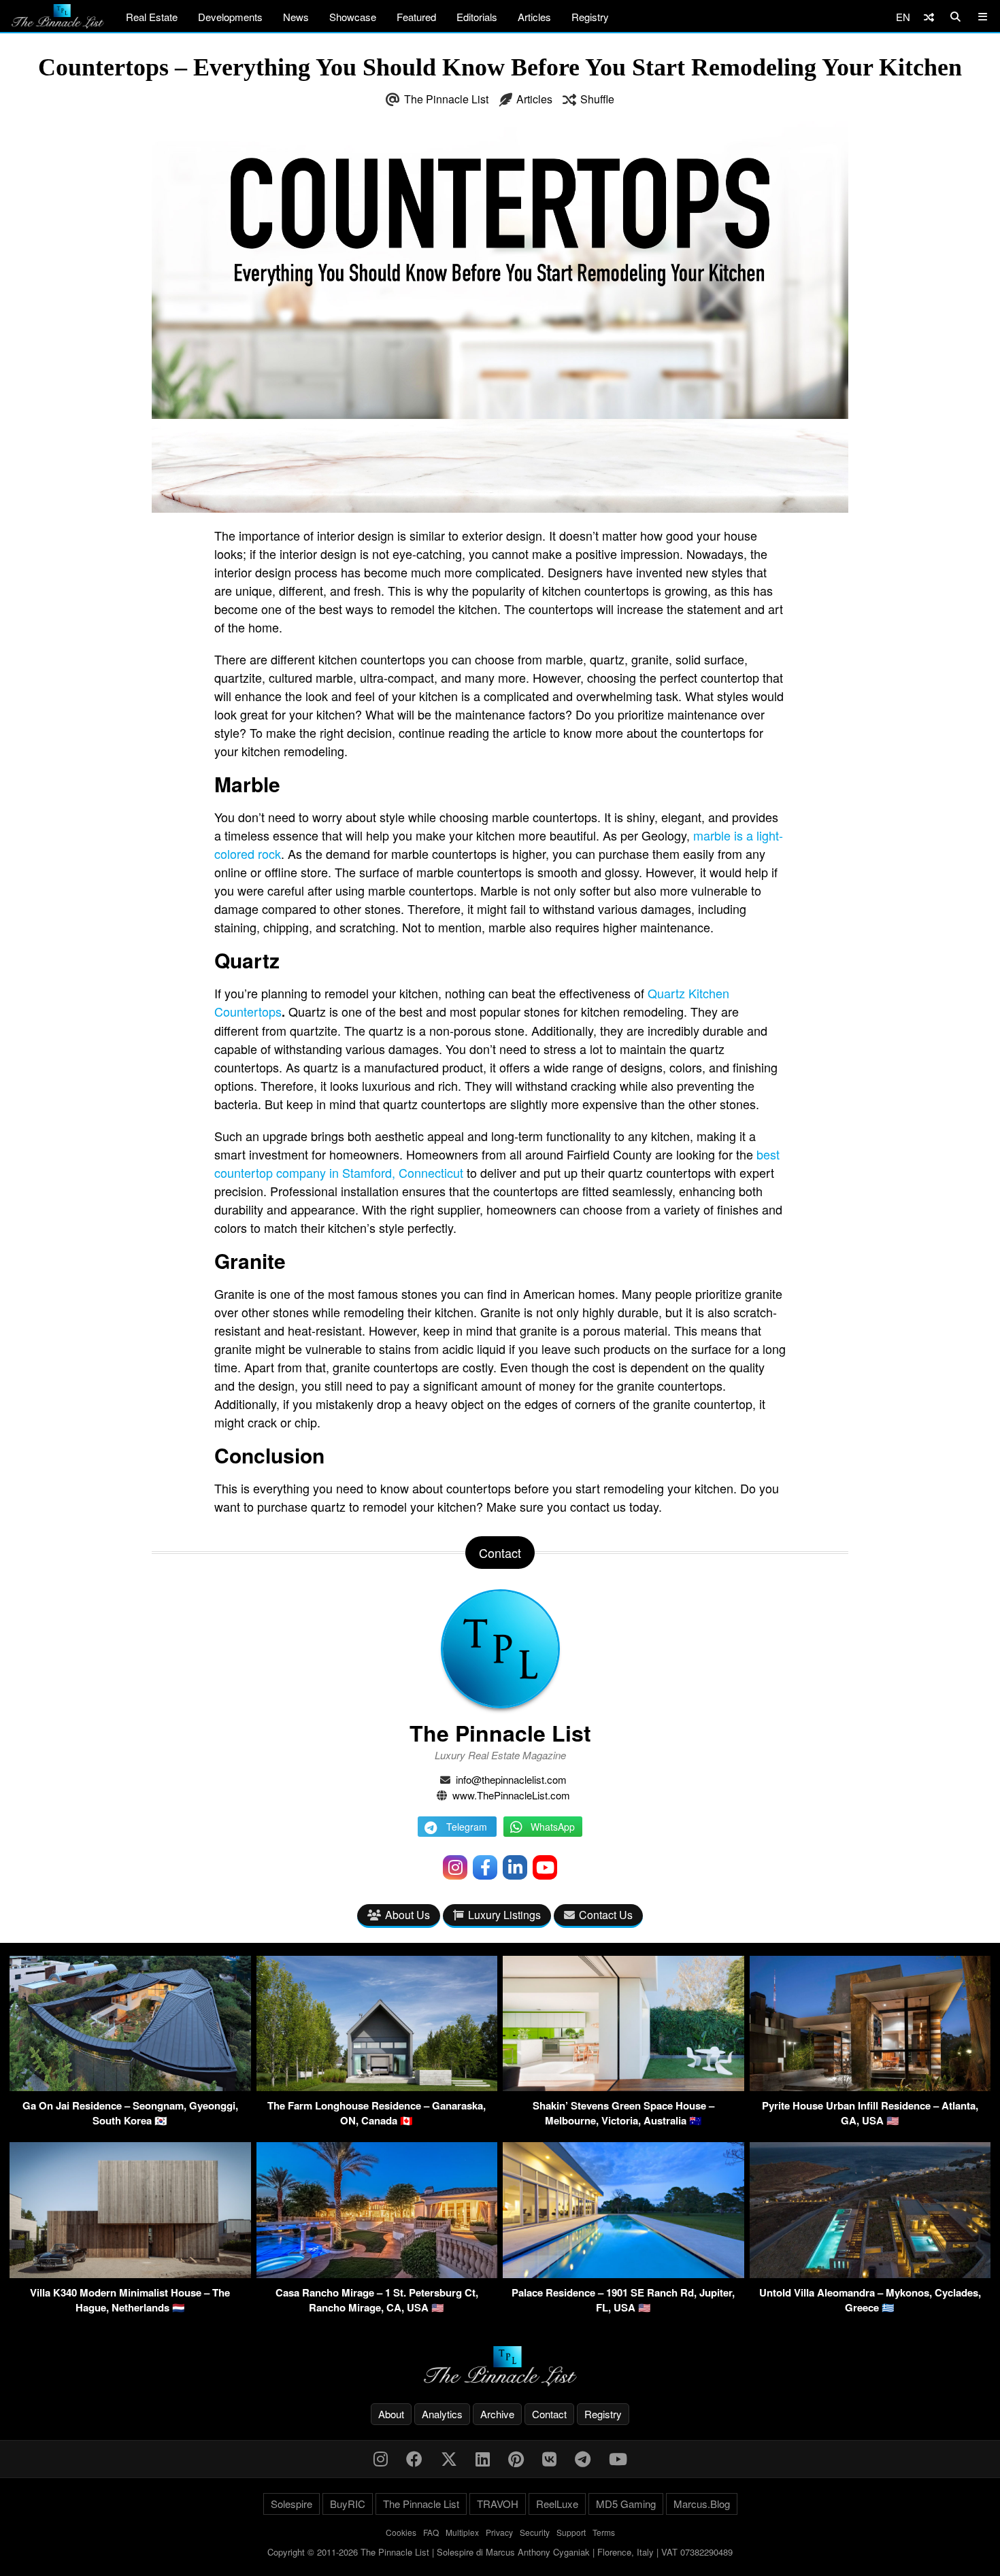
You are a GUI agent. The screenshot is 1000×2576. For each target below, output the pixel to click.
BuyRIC (348, 2504)
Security (535, 2532)
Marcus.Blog (702, 2504)
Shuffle (597, 99)
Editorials (477, 17)
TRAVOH (498, 2504)
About (391, 2414)
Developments (230, 17)
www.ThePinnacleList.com (511, 1795)
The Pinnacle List (446, 99)
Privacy (499, 2532)
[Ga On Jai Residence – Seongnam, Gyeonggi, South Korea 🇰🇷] (130, 2087)
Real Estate (152, 17)
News (296, 17)
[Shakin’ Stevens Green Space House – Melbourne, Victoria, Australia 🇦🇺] (623, 2087)
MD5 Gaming (626, 2504)
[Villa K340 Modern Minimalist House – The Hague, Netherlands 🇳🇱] (130, 2274)
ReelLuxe (557, 2504)
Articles (534, 17)
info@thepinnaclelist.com (511, 1779)
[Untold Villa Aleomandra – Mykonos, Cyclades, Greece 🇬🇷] (870, 2274)
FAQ (431, 2532)
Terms (604, 2532)
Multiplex (462, 2532)
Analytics (442, 2414)
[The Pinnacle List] (500, 2366)
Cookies (401, 2532)
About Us (407, 1915)
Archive (497, 2414)
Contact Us (606, 1915)
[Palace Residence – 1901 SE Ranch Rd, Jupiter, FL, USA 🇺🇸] (623, 2274)
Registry (590, 17)
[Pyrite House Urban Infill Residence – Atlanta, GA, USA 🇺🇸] (870, 2087)
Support (571, 2532)
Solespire (291, 2504)
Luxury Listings (504, 1915)
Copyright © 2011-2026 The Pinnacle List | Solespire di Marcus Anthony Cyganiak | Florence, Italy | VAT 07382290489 (500, 2552)
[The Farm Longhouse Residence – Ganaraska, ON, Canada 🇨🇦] (377, 2087)
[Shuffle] (929, 17)
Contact (549, 2414)
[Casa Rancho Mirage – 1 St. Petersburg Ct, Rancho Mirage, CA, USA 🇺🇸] (377, 2274)
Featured (416, 17)
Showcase (353, 17)
